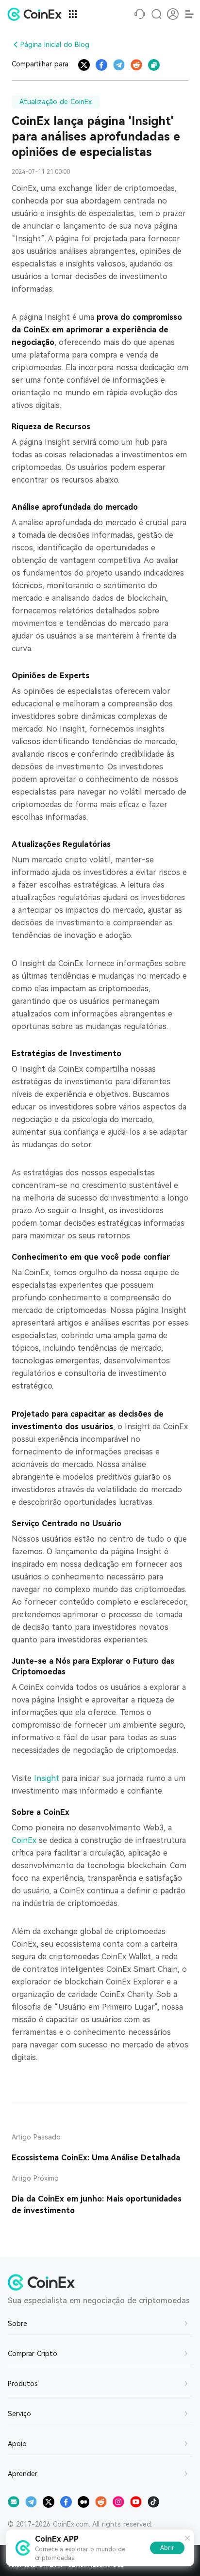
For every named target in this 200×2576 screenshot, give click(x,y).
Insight (48, 1778)
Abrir (167, 2548)
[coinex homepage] (37, 14)
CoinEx (25, 1840)
